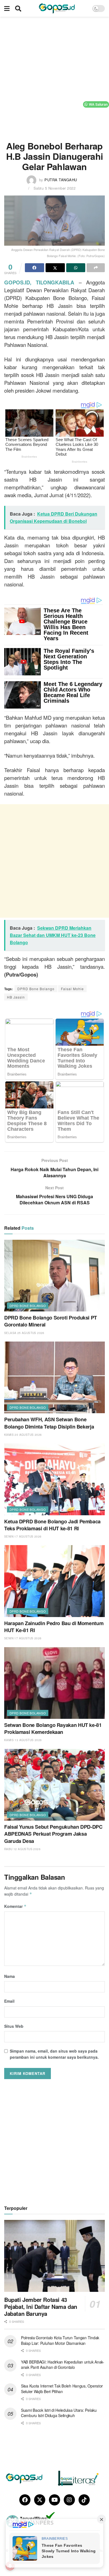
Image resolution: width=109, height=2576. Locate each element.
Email (9, 2001)
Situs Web (14, 2026)
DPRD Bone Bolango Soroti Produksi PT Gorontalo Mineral (51, 1321)
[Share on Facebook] (35, 268)
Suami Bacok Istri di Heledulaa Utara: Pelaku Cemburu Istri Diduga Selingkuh (59, 2413)
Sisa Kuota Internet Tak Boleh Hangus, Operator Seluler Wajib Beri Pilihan (62, 2389)
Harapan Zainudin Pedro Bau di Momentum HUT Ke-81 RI (54, 1627)
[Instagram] (69, 2500)
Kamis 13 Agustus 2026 (23, 1740)
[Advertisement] (54, 77)
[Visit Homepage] (57, 8)
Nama (10, 1976)
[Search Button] (18, 8)
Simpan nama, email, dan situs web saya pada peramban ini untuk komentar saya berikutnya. (54, 2054)
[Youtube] (54, 2500)
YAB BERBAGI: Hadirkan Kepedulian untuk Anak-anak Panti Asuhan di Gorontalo (63, 2365)
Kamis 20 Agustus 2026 (23, 1435)
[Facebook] (25, 2500)
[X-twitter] (40, 2500)
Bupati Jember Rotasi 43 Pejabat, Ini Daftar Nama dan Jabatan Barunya (41, 2306)
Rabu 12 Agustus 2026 (22, 1849)
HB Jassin (16, 997)
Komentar (15, 1906)
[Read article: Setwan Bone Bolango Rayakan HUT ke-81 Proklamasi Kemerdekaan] (54, 1683)
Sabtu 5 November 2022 (55, 188)
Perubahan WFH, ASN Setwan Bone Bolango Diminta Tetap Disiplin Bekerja (49, 1423)
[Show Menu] (7, 8)
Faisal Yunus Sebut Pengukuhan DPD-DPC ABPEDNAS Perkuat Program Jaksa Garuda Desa (53, 1834)
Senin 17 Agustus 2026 (23, 1536)
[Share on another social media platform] (96, 268)
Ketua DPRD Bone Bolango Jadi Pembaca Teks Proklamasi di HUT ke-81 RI (52, 1525)
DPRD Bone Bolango (36, 989)
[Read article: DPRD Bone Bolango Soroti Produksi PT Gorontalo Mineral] (54, 1276)
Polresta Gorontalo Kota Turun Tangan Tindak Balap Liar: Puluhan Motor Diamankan (60, 2340)
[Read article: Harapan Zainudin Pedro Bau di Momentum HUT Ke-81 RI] (54, 1581)
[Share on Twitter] (55, 268)
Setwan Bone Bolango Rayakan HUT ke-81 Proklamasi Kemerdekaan (53, 1728)
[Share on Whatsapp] (76, 268)
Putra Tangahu (61, 180)
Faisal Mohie (72, 989)
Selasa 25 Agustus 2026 (24, 1333)
